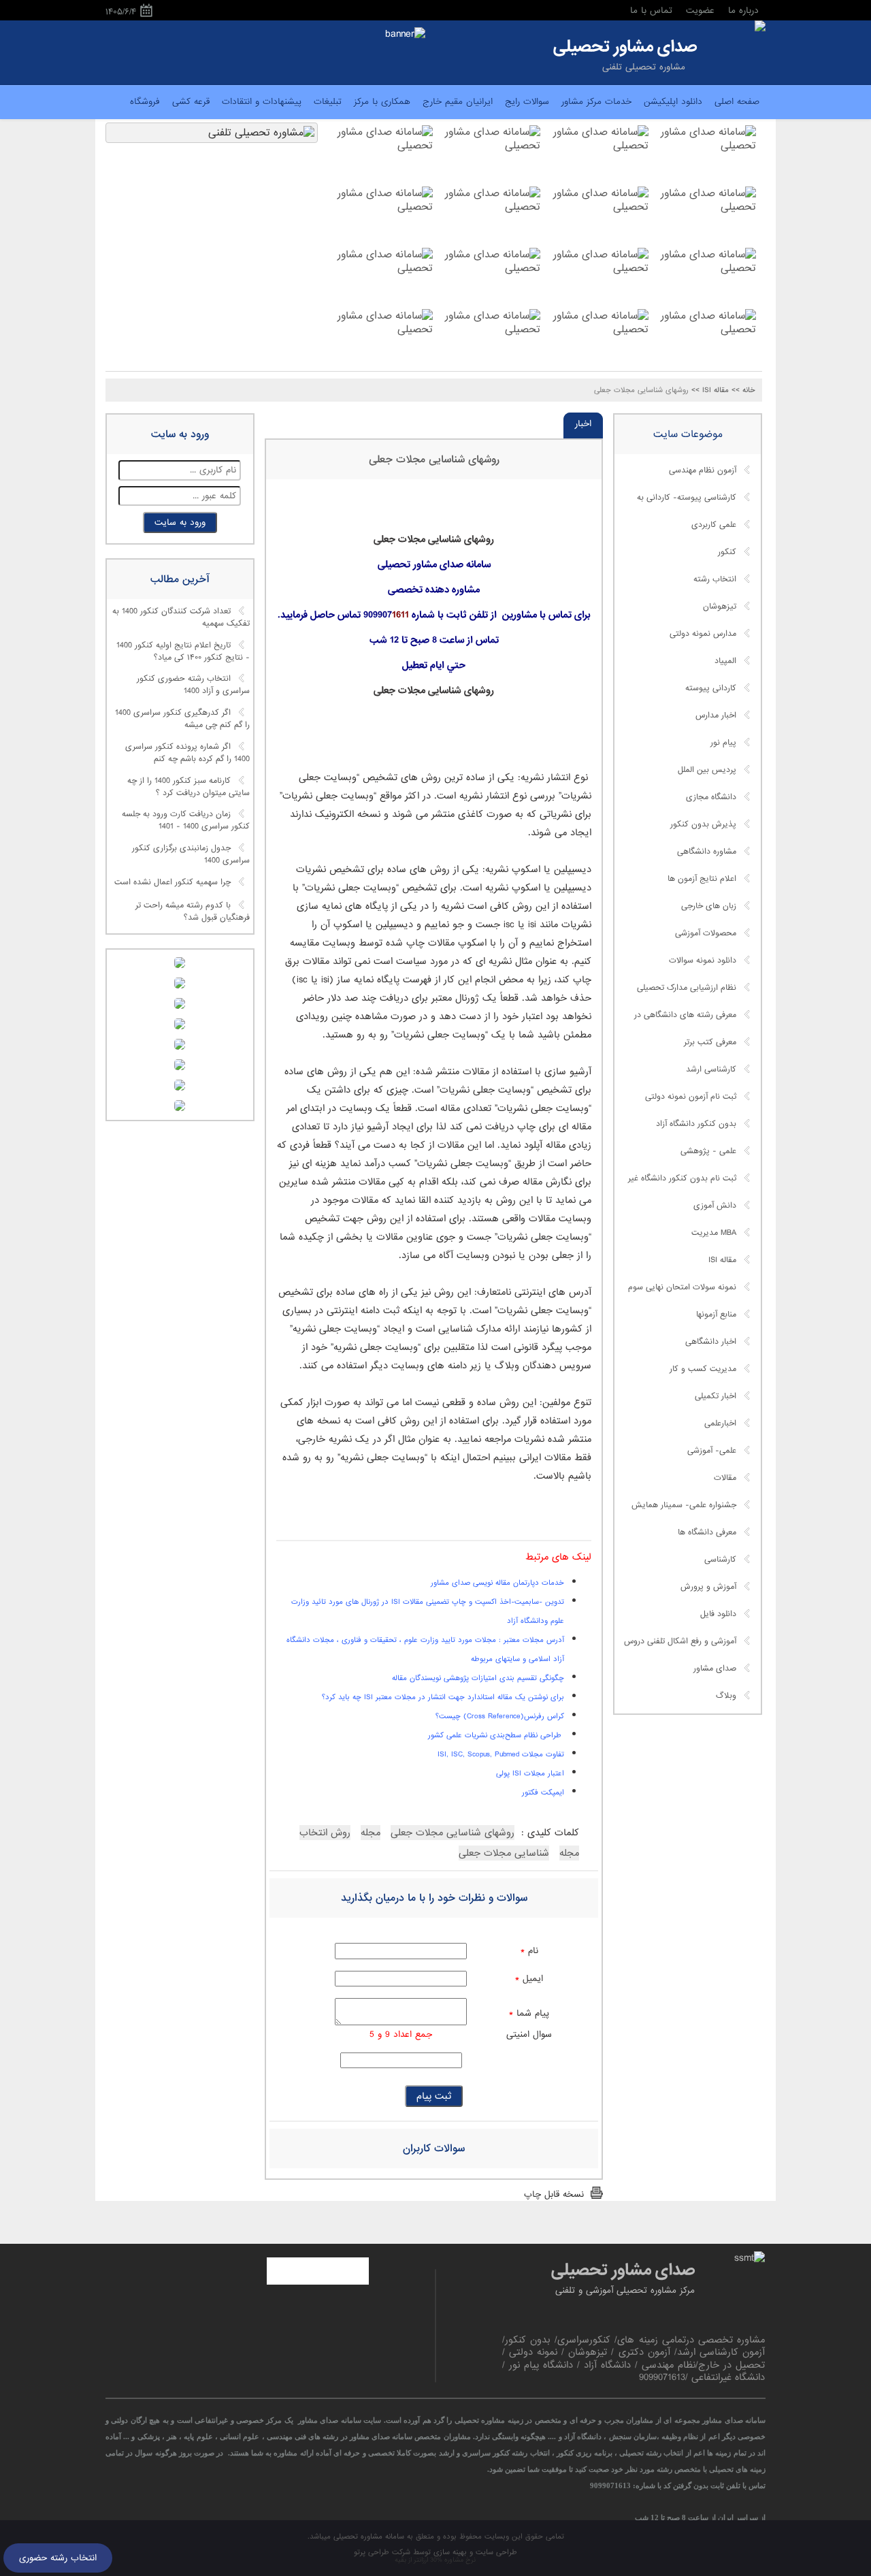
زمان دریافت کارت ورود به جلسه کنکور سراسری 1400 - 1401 (186, 821)
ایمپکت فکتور (543, 1792)
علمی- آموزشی (712, 1451)
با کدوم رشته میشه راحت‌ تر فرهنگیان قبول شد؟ (193, 912)
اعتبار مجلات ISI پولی (530, 1773)
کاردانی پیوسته (711, 688)
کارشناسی (720, 1560)
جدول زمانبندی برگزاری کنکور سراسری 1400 (191, 854)
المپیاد (725, 661)
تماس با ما (651, 11)
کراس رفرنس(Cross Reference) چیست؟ (500, 1716)
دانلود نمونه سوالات (703, 961)
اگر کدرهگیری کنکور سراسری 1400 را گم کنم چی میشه (182, 720)
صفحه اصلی (737, 102)
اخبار (583, 424)
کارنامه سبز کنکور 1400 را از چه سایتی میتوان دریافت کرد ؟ (188, 787)
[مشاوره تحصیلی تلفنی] (760, 27)
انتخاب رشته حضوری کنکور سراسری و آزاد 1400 (193, 686)
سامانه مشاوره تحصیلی (367, 2537)
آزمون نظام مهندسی (703, 470)
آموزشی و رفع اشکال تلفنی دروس (680, 1641)
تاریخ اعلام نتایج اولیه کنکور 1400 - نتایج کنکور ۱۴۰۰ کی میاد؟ (183, 651)
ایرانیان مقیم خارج (458, 102)
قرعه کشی (191, 102)
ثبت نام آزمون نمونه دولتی (691, 1097)
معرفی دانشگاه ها (707, 1532)
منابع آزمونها (716, 1315)
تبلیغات (328, 102)
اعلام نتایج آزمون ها (702, 879)
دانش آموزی (715, 1206)
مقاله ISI (722, 1260)
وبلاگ (726, 1696)
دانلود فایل (718, 1614)
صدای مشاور (715, 1669)
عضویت (700, 11)
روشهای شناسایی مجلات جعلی (434, 460)
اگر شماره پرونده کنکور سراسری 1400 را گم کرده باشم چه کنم (187, 753)
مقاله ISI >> (710, 390)
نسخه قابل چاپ (554, 2194)
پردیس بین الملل (707, 770)
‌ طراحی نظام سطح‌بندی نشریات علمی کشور (496, 1735)
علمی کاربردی (714, 525)
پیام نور (723, 743)
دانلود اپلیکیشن (673, 102)
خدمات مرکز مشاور (596, 102)
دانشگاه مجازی (711, 797)
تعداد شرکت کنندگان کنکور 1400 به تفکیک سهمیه (181, 618)
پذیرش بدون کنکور (703, 824)
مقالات (725, 1478)
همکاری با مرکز (382, 102)
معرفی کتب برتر (710, 1042)
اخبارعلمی (720, 1423)
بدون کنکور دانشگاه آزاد (696, 1124)
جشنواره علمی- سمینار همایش (684, 1505)
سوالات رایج (527, 102)
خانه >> (743, 390)
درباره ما (743, 11)
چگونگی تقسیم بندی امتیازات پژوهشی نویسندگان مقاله (478, 1678)
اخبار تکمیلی (716, 1396)
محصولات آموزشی (706, 933)
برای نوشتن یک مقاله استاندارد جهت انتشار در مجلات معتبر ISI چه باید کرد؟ (443, 1697)
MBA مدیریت (714, 1233)
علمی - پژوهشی (708, 1151)
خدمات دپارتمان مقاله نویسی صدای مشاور (497, 1583)
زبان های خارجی (709, 906)
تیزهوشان (720, 607)
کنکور (727, 552)
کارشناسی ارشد (711, 1069)
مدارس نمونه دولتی (703, 634)
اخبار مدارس (716, 715)
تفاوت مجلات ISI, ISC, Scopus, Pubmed (501, 1754)
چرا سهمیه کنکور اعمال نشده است (172, 882)
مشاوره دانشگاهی (707, 852)
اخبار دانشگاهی (711, 1342)
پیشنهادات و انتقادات (262, 102)
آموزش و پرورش (708, 1587)
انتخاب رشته (715, 579)
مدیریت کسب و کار (703, 1369)
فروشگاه (145, 102)
